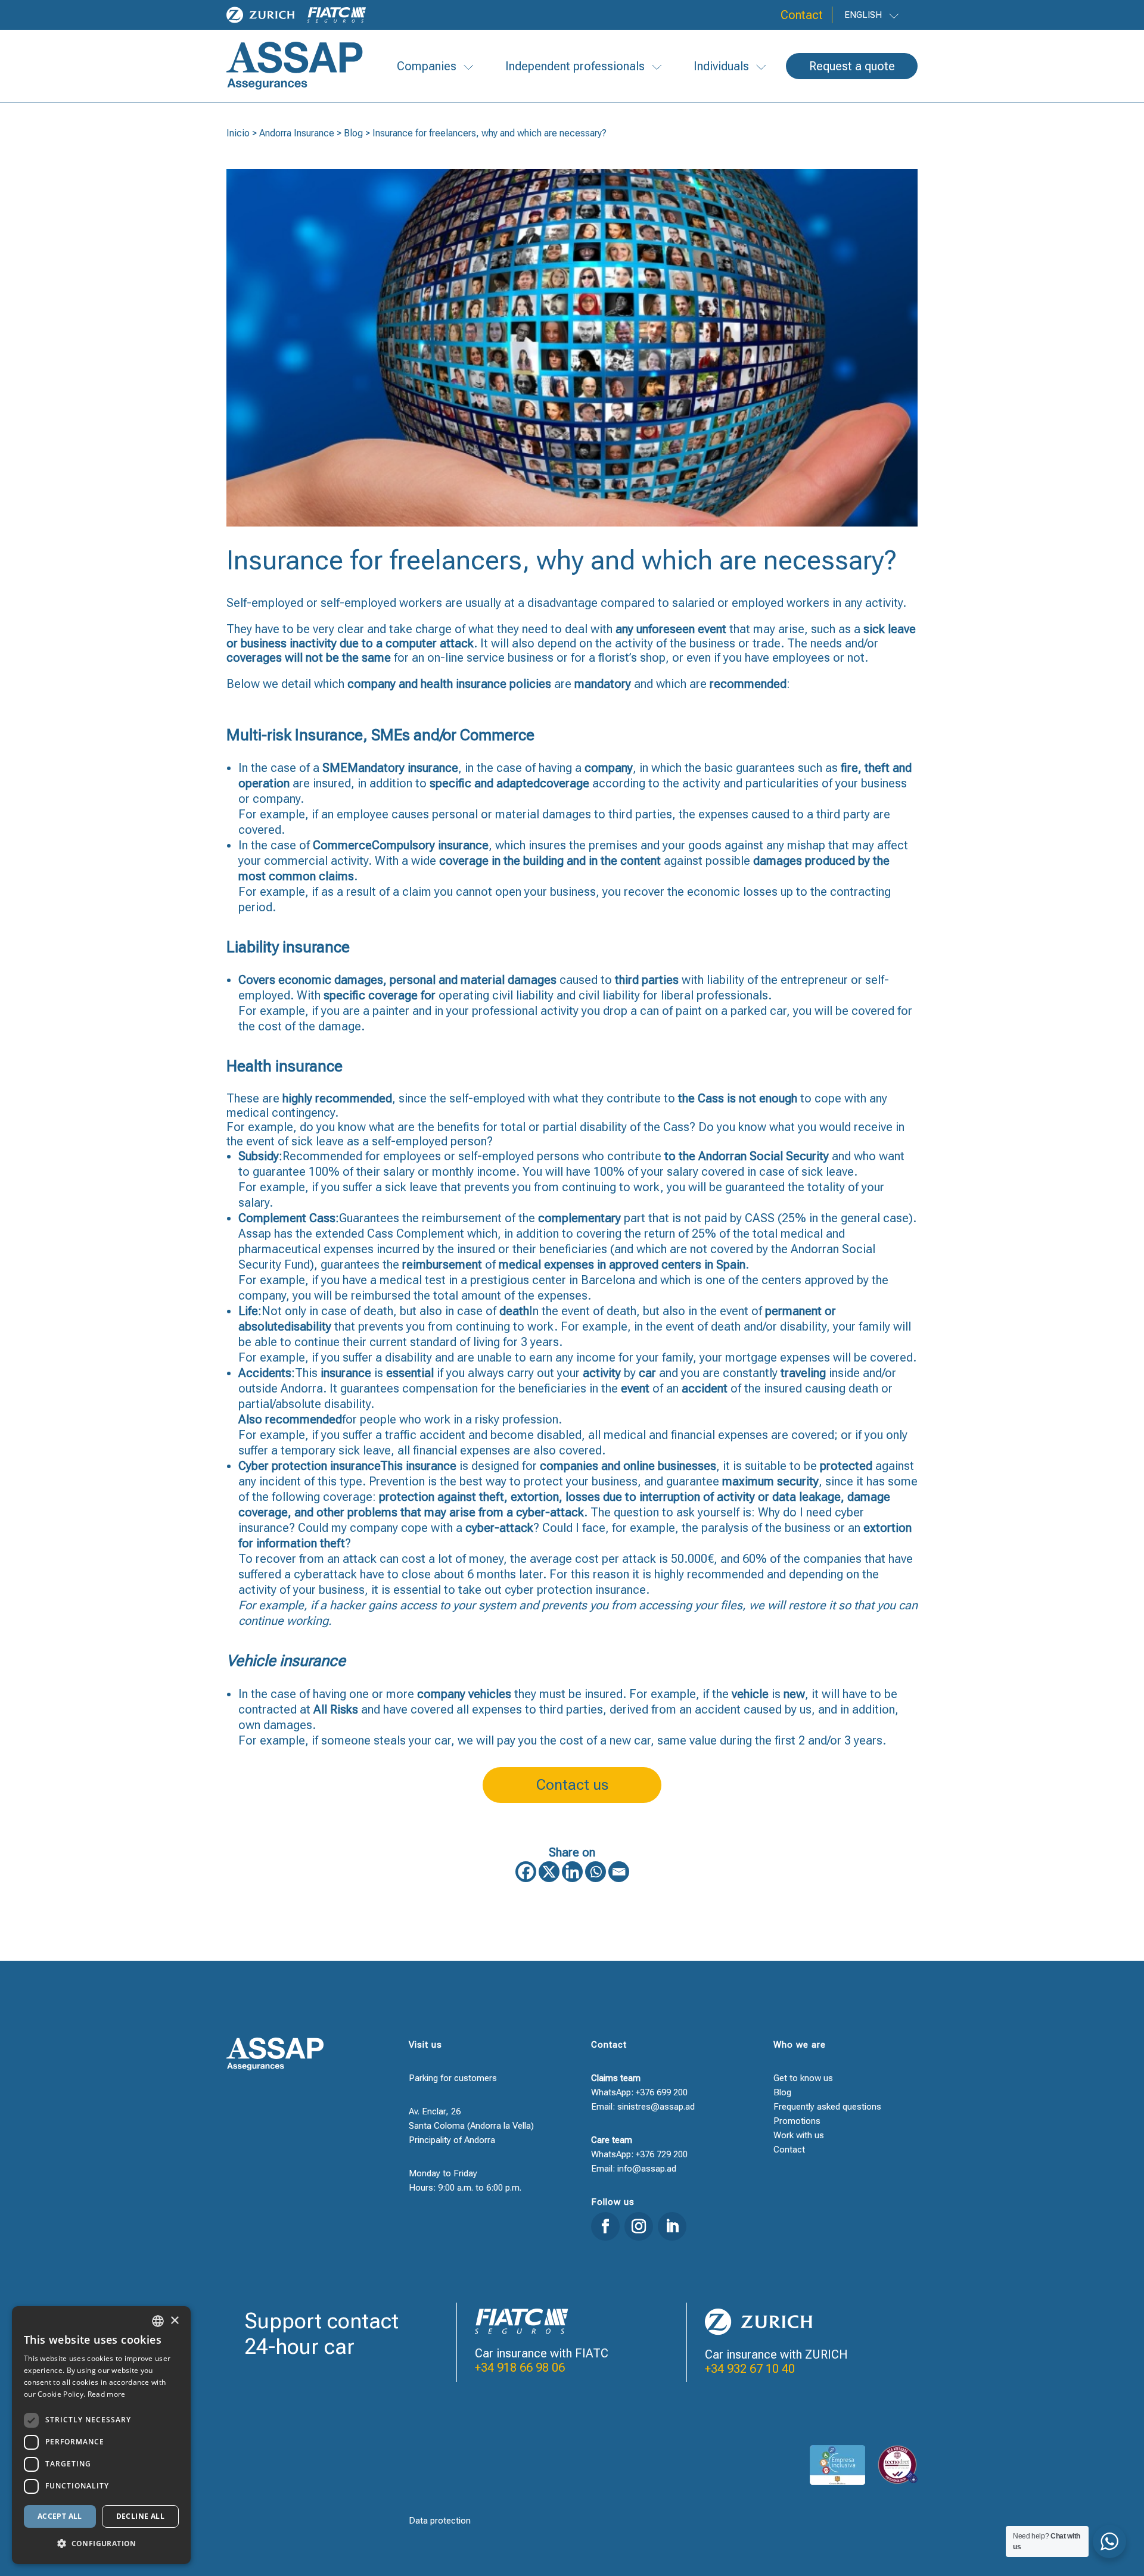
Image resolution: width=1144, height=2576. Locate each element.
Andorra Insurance (297, 133)
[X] (549, 1872)
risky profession (517, 1419)
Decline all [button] (140, 2516)
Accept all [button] (60, 2516)
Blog (353, 133)
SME (335, 768)
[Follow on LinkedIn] (672, 2226)
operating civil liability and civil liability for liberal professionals (603, 995)
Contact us (572, 1785)
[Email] (619, 1872)
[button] (101, 2544)
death (514, 1311)
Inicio (238, 133)
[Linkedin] (572, 1872)
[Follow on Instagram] (639, 2226)
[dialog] (101, 2435)
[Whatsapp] (596, 1872)
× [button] (174, 2321)
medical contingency (281, 1113)
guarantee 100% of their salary (334, 1172)
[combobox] (158, 2321)
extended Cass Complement (390, 1234)
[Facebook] (526, 1872)
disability (308, 1326)
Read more (107, 2394)
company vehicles (464, 1694)
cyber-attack (550, 1512)
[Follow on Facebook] (605, 2226)
